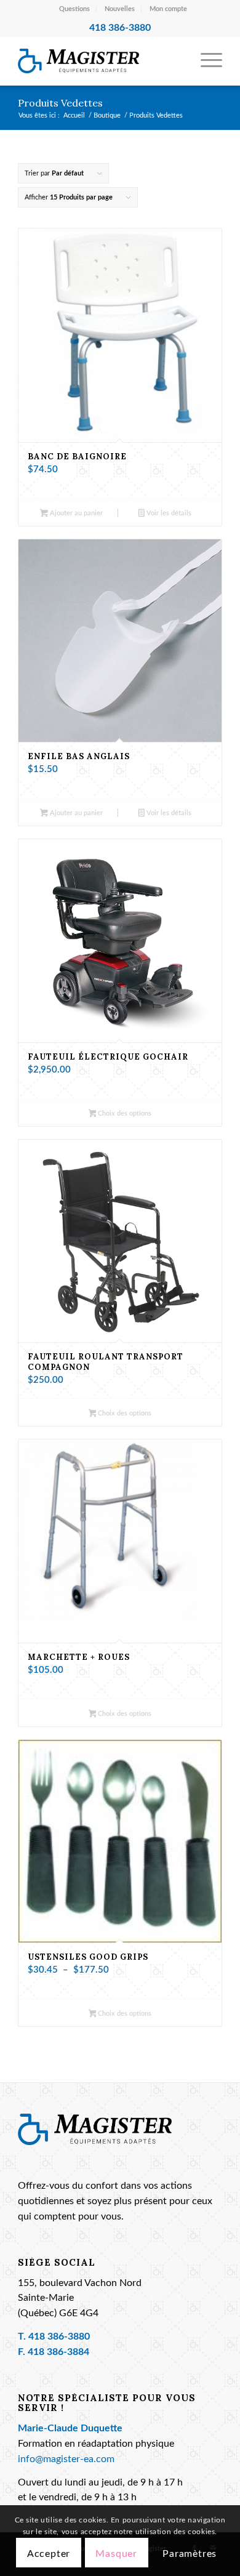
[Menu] (205, 61)
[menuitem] (75, 9)
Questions (74, 9)
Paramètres (190, 2554)
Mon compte (168, 9)
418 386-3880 (59, 2337)
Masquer (116, 2554)
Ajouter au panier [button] (75, 513)
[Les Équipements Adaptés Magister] (99, 61)
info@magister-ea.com (66, 2459)
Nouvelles (120, 9)
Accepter (49, 2554)
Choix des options (124, 1113)
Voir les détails (168, 513)
